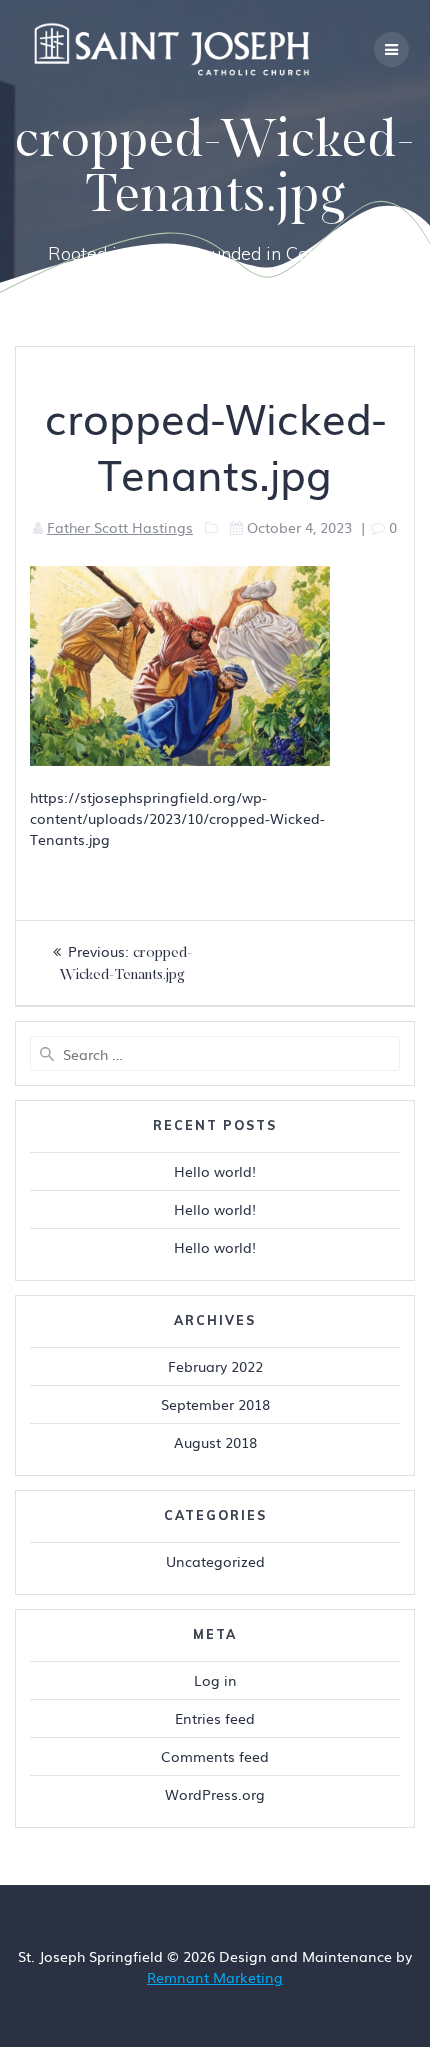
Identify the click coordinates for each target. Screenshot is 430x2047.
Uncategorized (215, 1561)
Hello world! (215, 1171)
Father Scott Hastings (120, 527)
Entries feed (215, 1718)
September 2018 (215, 1404)
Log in (215, 1680)
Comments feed (215, 1756)
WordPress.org (215, 1794)
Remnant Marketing (215, 1977)
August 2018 (215, 1442)
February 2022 (215, 1366)
